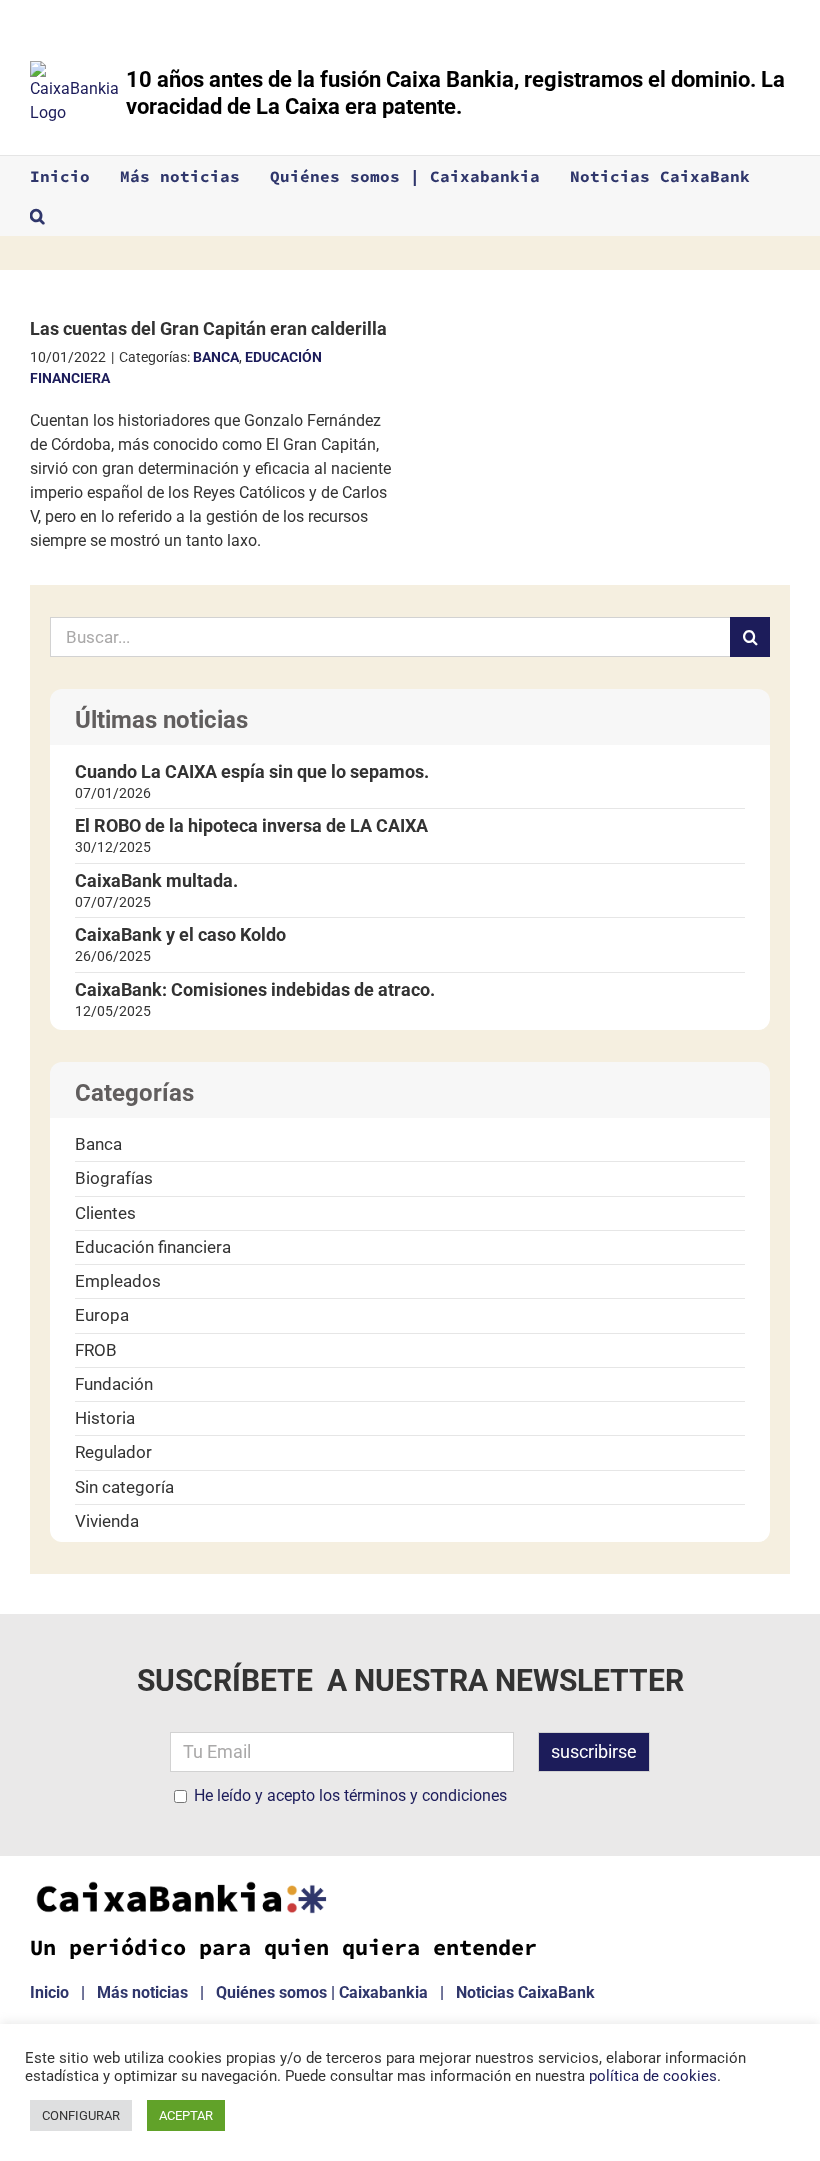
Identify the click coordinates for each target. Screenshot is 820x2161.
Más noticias (142, 1992)
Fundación (114, 1384)
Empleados (118, 1281)
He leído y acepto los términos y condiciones (350, 1795)
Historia (105, 1418)
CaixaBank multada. (156, 880)
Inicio (49, 1992)
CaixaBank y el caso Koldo (180, 934)
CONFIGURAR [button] (81, 2115)
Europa (102, 1315)
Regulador (113, 1452)
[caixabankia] (180, 1887)
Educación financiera (153, 1247)
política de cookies (653, 2076)
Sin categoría (124, 1487)
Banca (216, 357)
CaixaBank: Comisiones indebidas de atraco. (255, 989)
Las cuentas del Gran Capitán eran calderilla (208, 328)
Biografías (114, 1178)
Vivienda (107, 1521)
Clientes (105, 1213)
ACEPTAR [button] (186, 2115)
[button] (37, 216)
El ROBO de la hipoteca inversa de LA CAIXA (251, 825)
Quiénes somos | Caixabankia (322, 1992)
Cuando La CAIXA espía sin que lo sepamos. (252, 771)
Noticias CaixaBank (525, 1992)
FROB (96, 1350)
